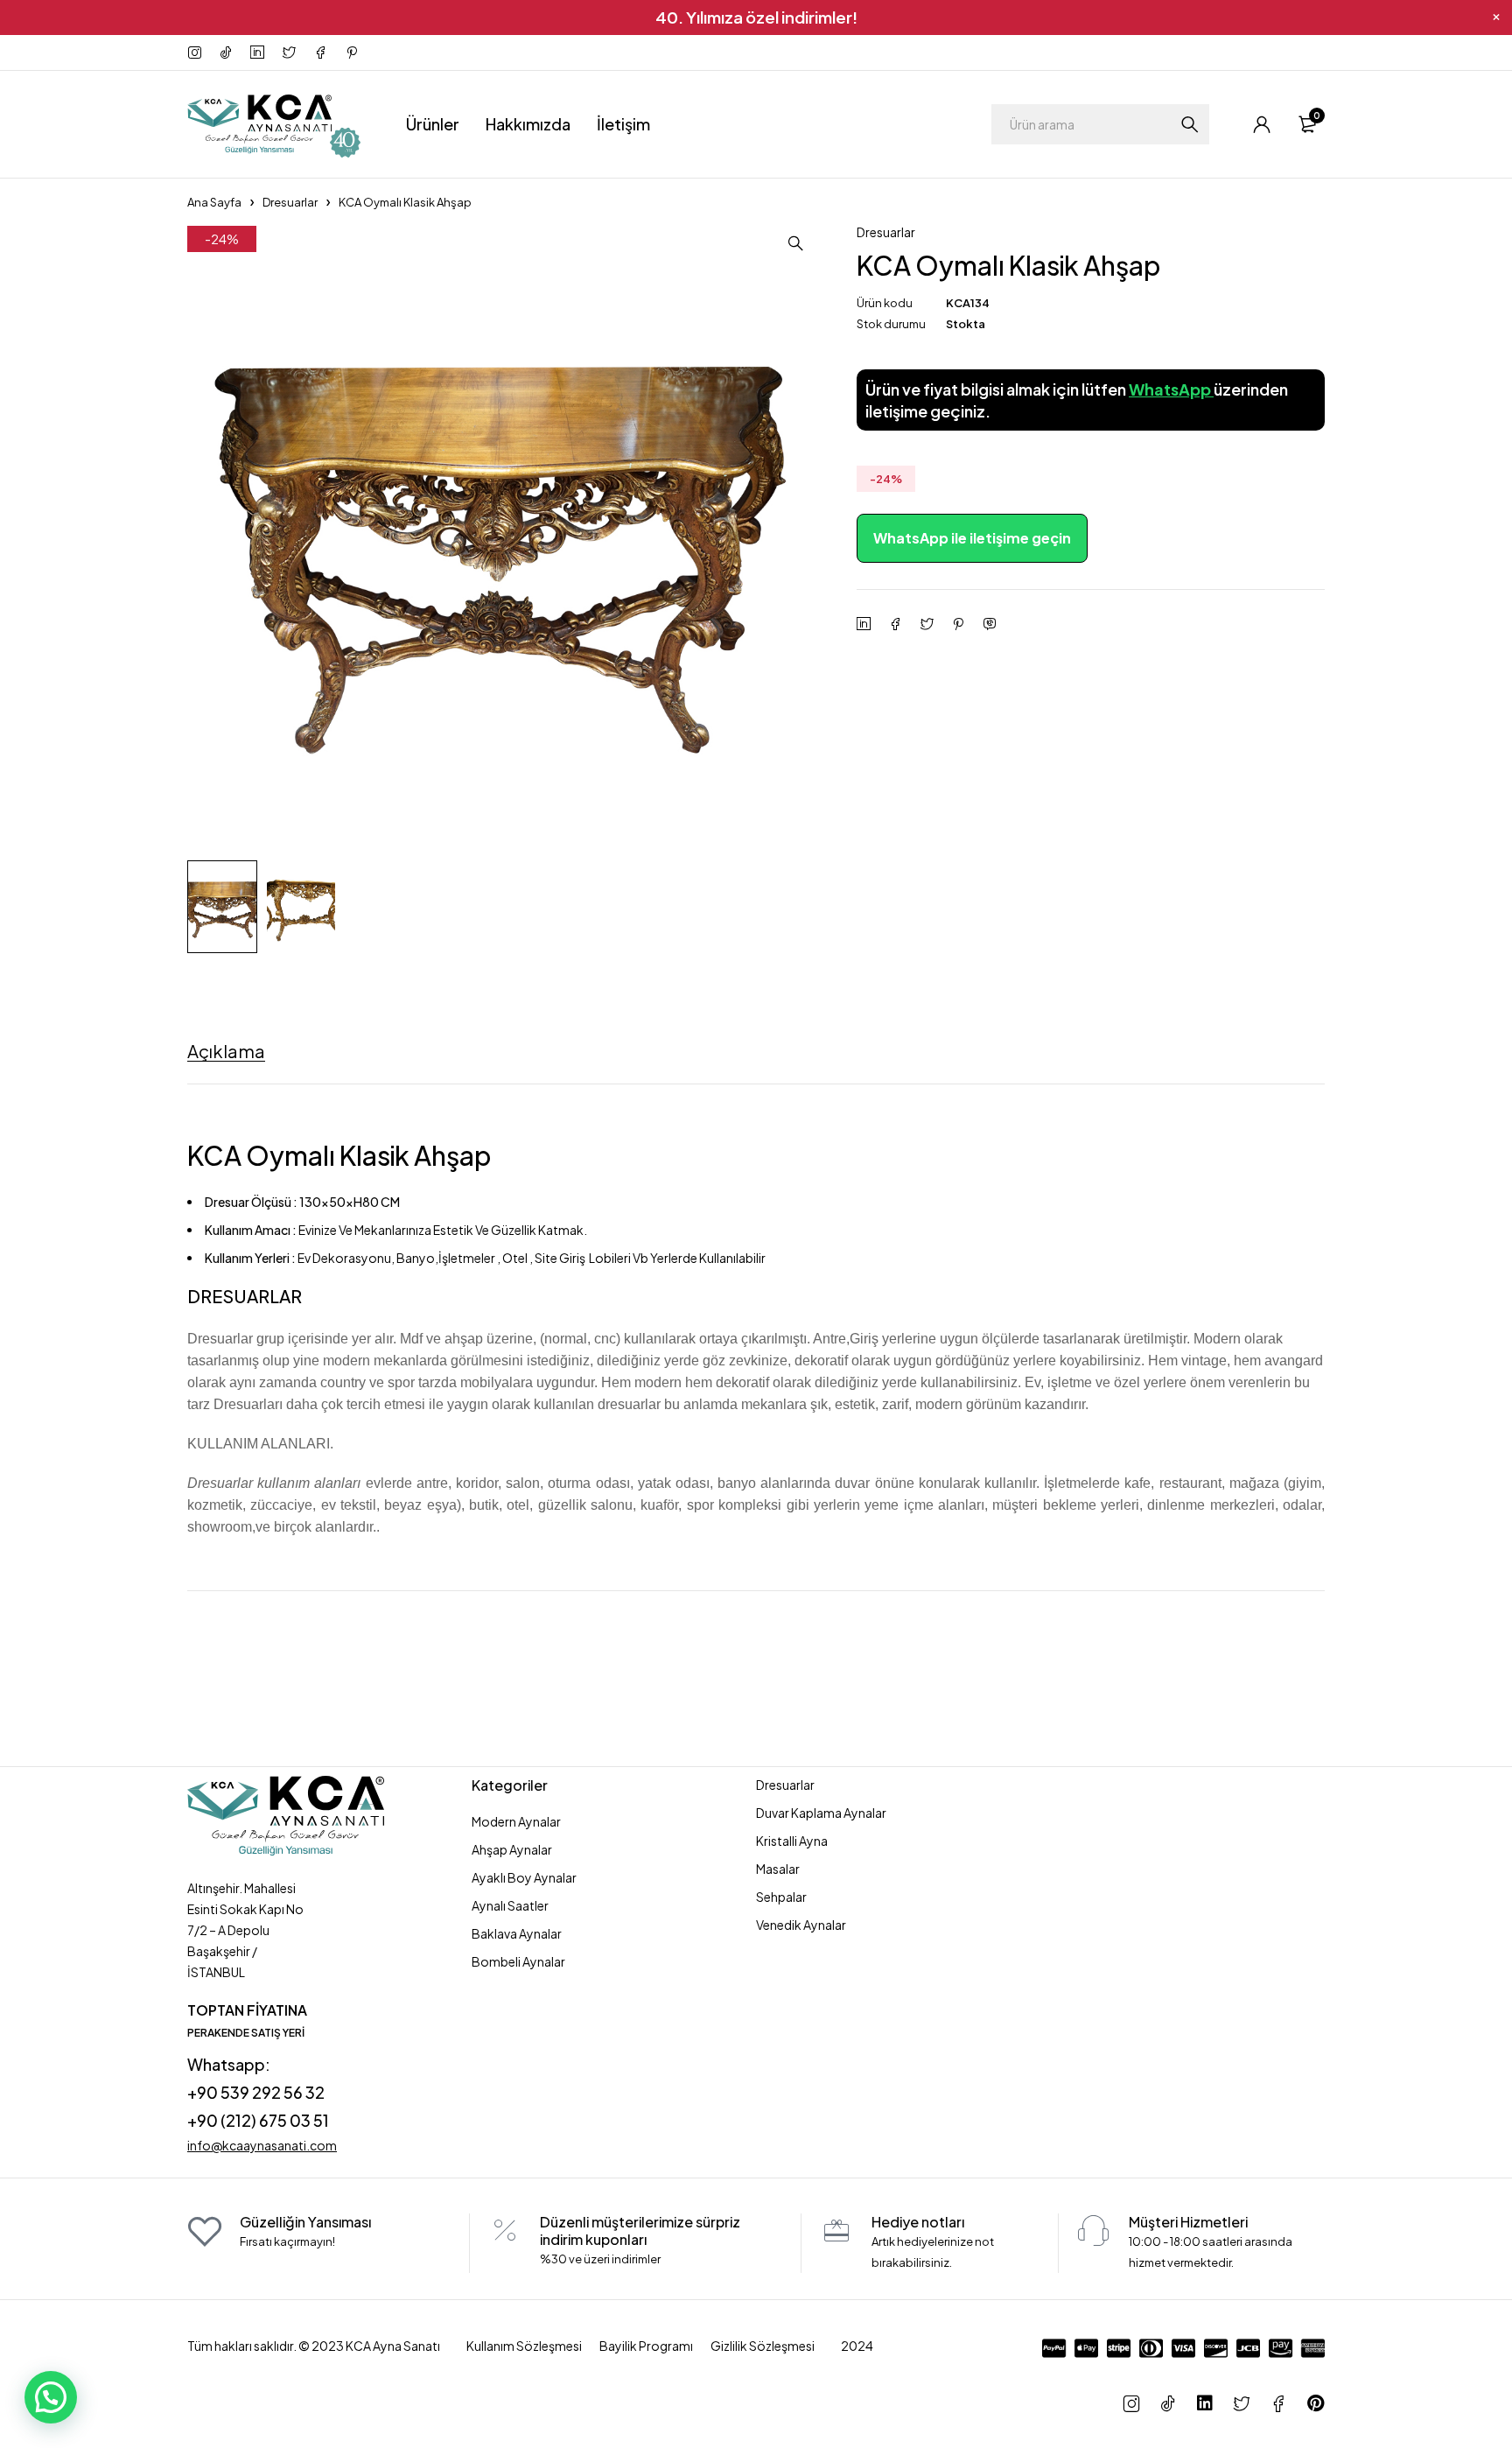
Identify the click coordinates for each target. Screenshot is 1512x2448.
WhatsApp (1171, 389)
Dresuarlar (290, 202)
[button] (795, 243)
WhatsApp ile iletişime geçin (972, 538)
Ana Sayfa (214, 202)
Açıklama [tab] (226, 1051)
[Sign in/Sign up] (1262, 124)
